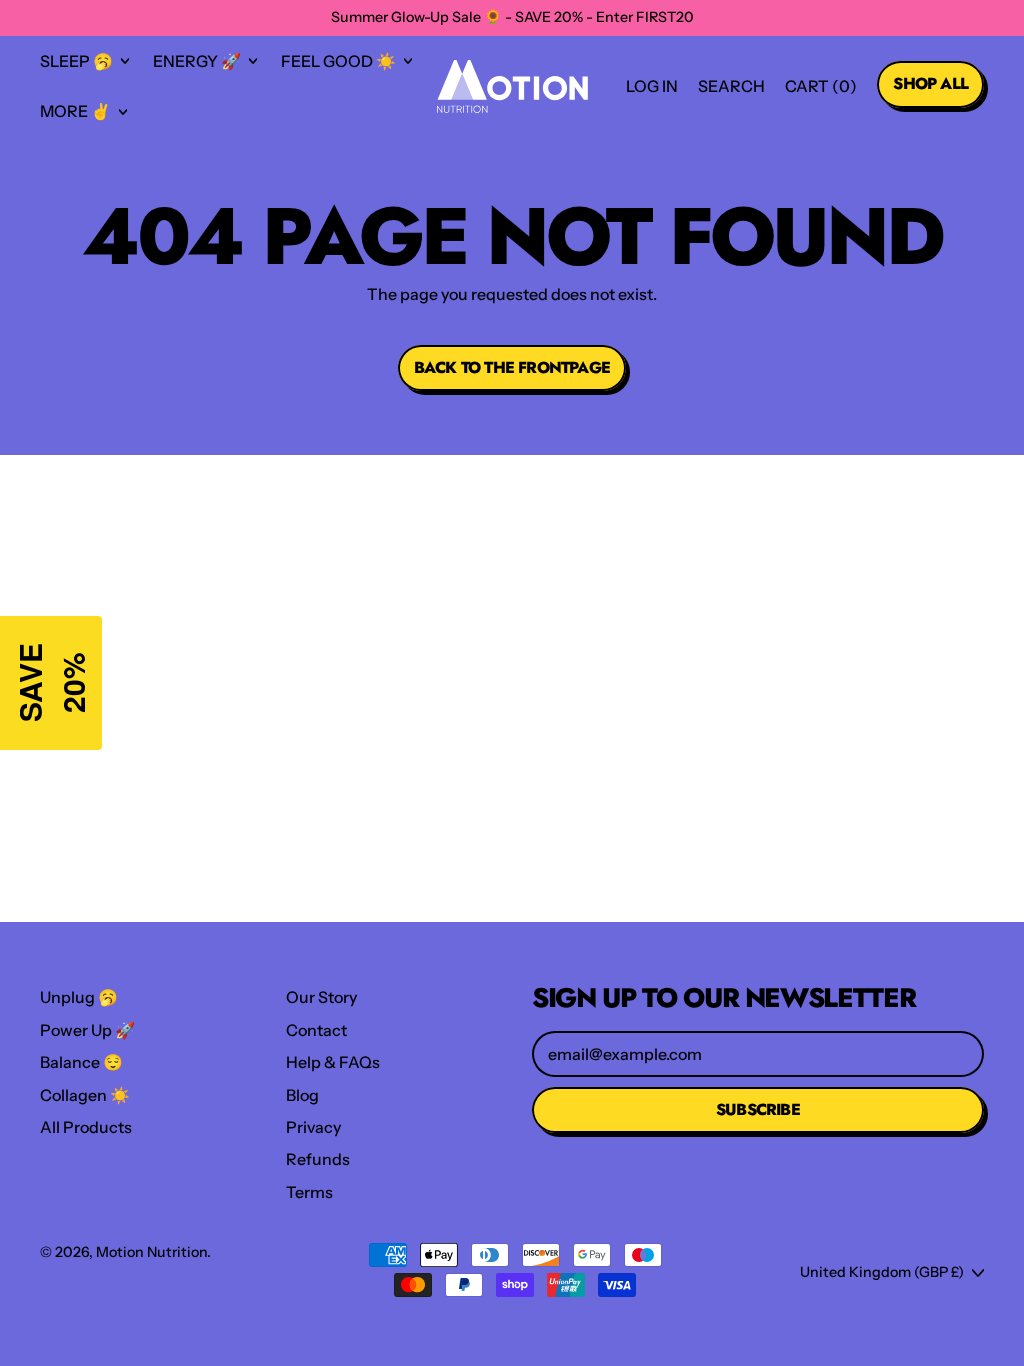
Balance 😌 (81, 1062)
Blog (302, 1095)
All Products (86, 1127)
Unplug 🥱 (79, 997)
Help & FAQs (333, 1062)
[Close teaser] (108, 610)
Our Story (321, 997)
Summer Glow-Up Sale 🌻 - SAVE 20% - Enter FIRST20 (512, 17)
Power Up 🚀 (87, 1030)
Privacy (313, 1127)
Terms (309, 1192)
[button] (731, 86)
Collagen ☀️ (85, 1095)
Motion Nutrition (151, 1252)
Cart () (820, 91)
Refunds (318, 1159)
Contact (316, 1030)
